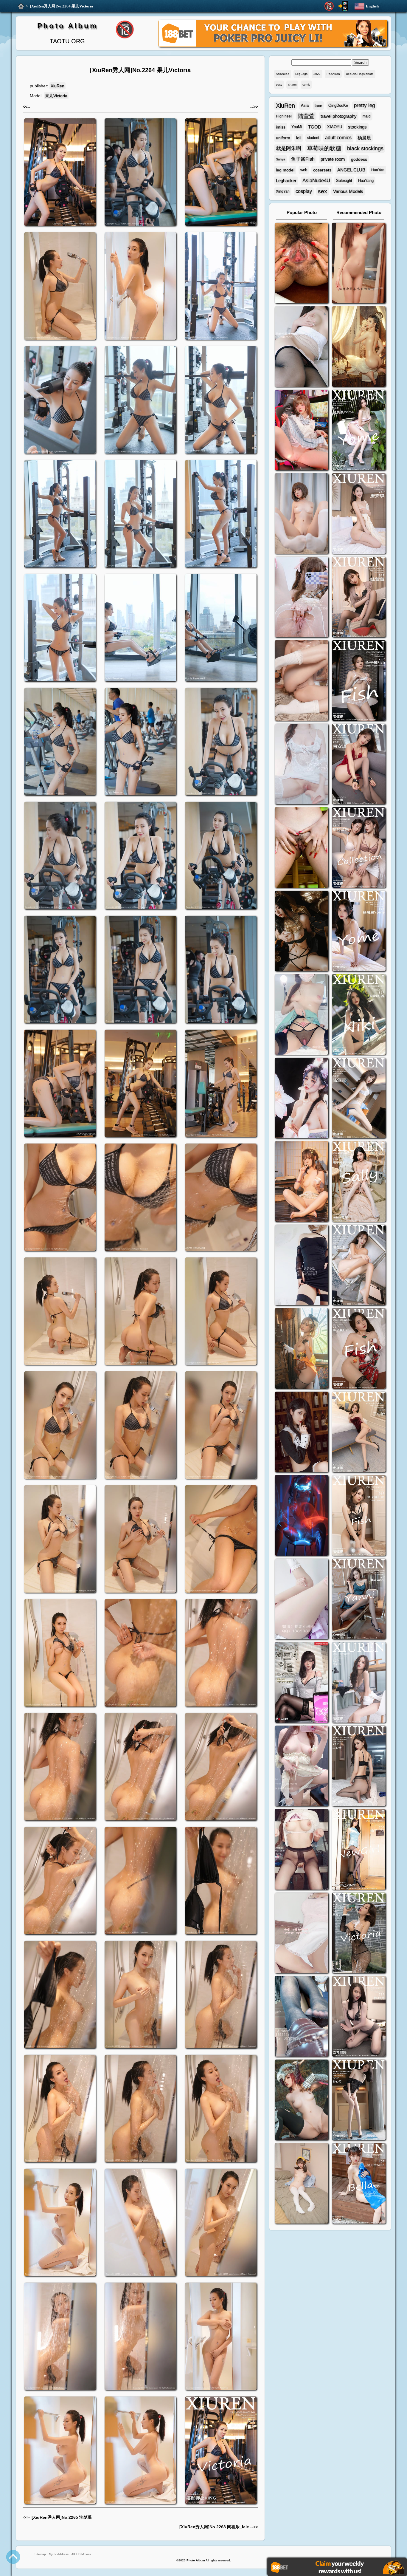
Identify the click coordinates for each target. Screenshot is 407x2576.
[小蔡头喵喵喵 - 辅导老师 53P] (302, 1934)
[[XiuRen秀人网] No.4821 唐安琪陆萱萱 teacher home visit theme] (359, 848)
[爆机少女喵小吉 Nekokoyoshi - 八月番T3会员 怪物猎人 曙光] (302, 2101)
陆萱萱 (306, 116)
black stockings (365, 148)
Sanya (281, 159)
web (304, 170)
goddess (359, 159)
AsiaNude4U (316, 181)
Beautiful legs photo (360, 74)
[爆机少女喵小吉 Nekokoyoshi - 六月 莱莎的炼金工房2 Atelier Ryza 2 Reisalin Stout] (302, 1349)
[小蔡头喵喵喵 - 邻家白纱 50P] (302, 765)
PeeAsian (333, 74)
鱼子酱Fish (303, 159)
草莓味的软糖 (324, 148)
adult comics (338, 138)
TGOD (315, 127)
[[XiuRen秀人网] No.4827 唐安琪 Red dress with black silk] (359, 765)
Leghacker (286, 181)
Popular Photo (302, 212)
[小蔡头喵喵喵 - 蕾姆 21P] (302, 1600)
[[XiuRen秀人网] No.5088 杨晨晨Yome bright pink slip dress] (359, 431)
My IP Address (59, 2554)
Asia (305, 105)
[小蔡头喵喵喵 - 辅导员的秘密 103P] (302, 1850)
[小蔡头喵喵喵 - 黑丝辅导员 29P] (302, 347)
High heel (284, 116)
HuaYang (366, 181)
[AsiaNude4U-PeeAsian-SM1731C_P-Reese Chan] (302, 848)
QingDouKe (338, 105)
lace (319, 106)
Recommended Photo (359, 212)
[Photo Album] (21, 6)
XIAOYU (335, 127)
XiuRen (58, 86)
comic (306, 85)
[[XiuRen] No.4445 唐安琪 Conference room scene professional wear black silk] (359, 1266)
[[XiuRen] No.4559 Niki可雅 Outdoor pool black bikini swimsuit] (359, 1015)
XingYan (283, 191)
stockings (357, 127)
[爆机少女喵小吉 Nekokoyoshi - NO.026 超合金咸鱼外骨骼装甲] (302, 514)
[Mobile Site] (343, 6)
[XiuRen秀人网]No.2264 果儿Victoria (62, 6)
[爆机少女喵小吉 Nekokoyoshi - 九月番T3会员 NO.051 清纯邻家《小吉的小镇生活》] (302, 1182)
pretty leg (364, 105)
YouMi (297, 127)
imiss (281, 127)
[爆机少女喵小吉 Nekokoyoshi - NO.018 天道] (359, 347)
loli (299, 138)
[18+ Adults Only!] (329, 6)
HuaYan (378, 170)
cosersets (322, 170)
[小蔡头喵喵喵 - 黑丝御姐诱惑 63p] (302, 1266)
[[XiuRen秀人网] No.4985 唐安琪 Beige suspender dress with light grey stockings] (359, 514)
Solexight (344, 181)
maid (367, 116)
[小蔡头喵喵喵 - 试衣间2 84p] (302, 1767)
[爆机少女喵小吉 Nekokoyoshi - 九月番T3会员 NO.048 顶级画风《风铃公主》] (302, 932)
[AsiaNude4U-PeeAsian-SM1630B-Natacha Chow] (302, 264)
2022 (317, 74)
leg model (285, 170)
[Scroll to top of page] (13, 2557)
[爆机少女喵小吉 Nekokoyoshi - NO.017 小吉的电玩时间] (302, 431)
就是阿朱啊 (289, 148)
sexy (279, 85)
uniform (283, 138)
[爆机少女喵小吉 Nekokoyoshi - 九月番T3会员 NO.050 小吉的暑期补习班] (302, 2184)
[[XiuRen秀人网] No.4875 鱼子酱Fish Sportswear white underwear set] (359, 681)
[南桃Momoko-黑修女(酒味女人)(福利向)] (302, 1433)
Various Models (348, 191)
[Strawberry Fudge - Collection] (359, 264)
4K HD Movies (81, 2554)
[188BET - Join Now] (273, 46)
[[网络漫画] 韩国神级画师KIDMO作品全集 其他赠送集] (302, 1683)
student (313, 138)
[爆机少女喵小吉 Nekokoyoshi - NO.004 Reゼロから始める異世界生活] (302, 681)
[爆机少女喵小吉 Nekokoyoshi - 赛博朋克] (302, 1516)
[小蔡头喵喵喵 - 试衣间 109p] (302, 2017)
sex (323, 191)
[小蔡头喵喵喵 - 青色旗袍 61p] (302, 1015)
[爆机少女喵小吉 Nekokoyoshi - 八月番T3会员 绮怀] (302, 1099)
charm (292, 85)
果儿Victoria (56, 96)
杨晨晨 (364, 138)
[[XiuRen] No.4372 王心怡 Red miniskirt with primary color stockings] (359, 1433)
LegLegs (301, 74)
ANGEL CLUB (351, 170)
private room (333, 159)
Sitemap (40, 2554)
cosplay (304, 191)
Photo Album (67, 26)
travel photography (339, 116)
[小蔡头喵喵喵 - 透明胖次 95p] (302, 598)
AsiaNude (283, 74)
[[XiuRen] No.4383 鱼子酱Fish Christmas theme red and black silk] (359, 1349)
